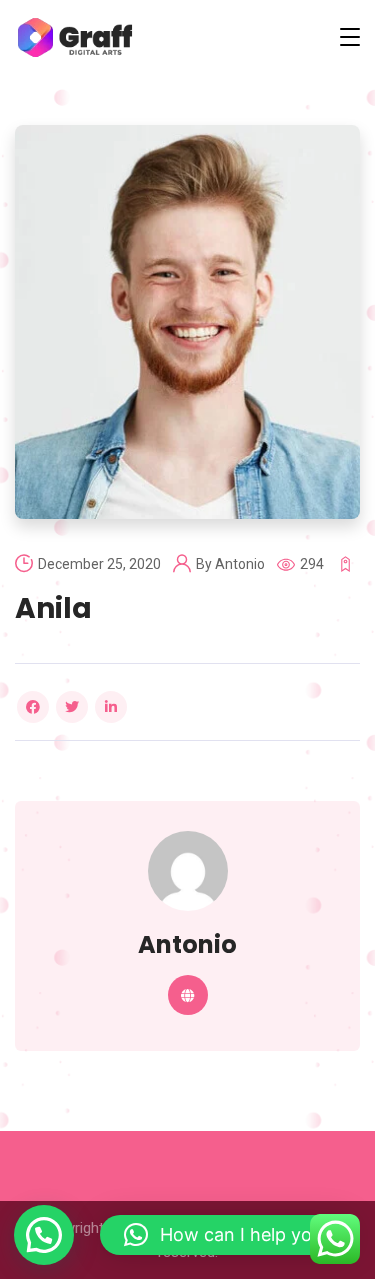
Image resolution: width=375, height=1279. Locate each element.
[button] (44, 1235)
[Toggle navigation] (350, 37)
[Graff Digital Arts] (75, 37)
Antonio (240, 564)
